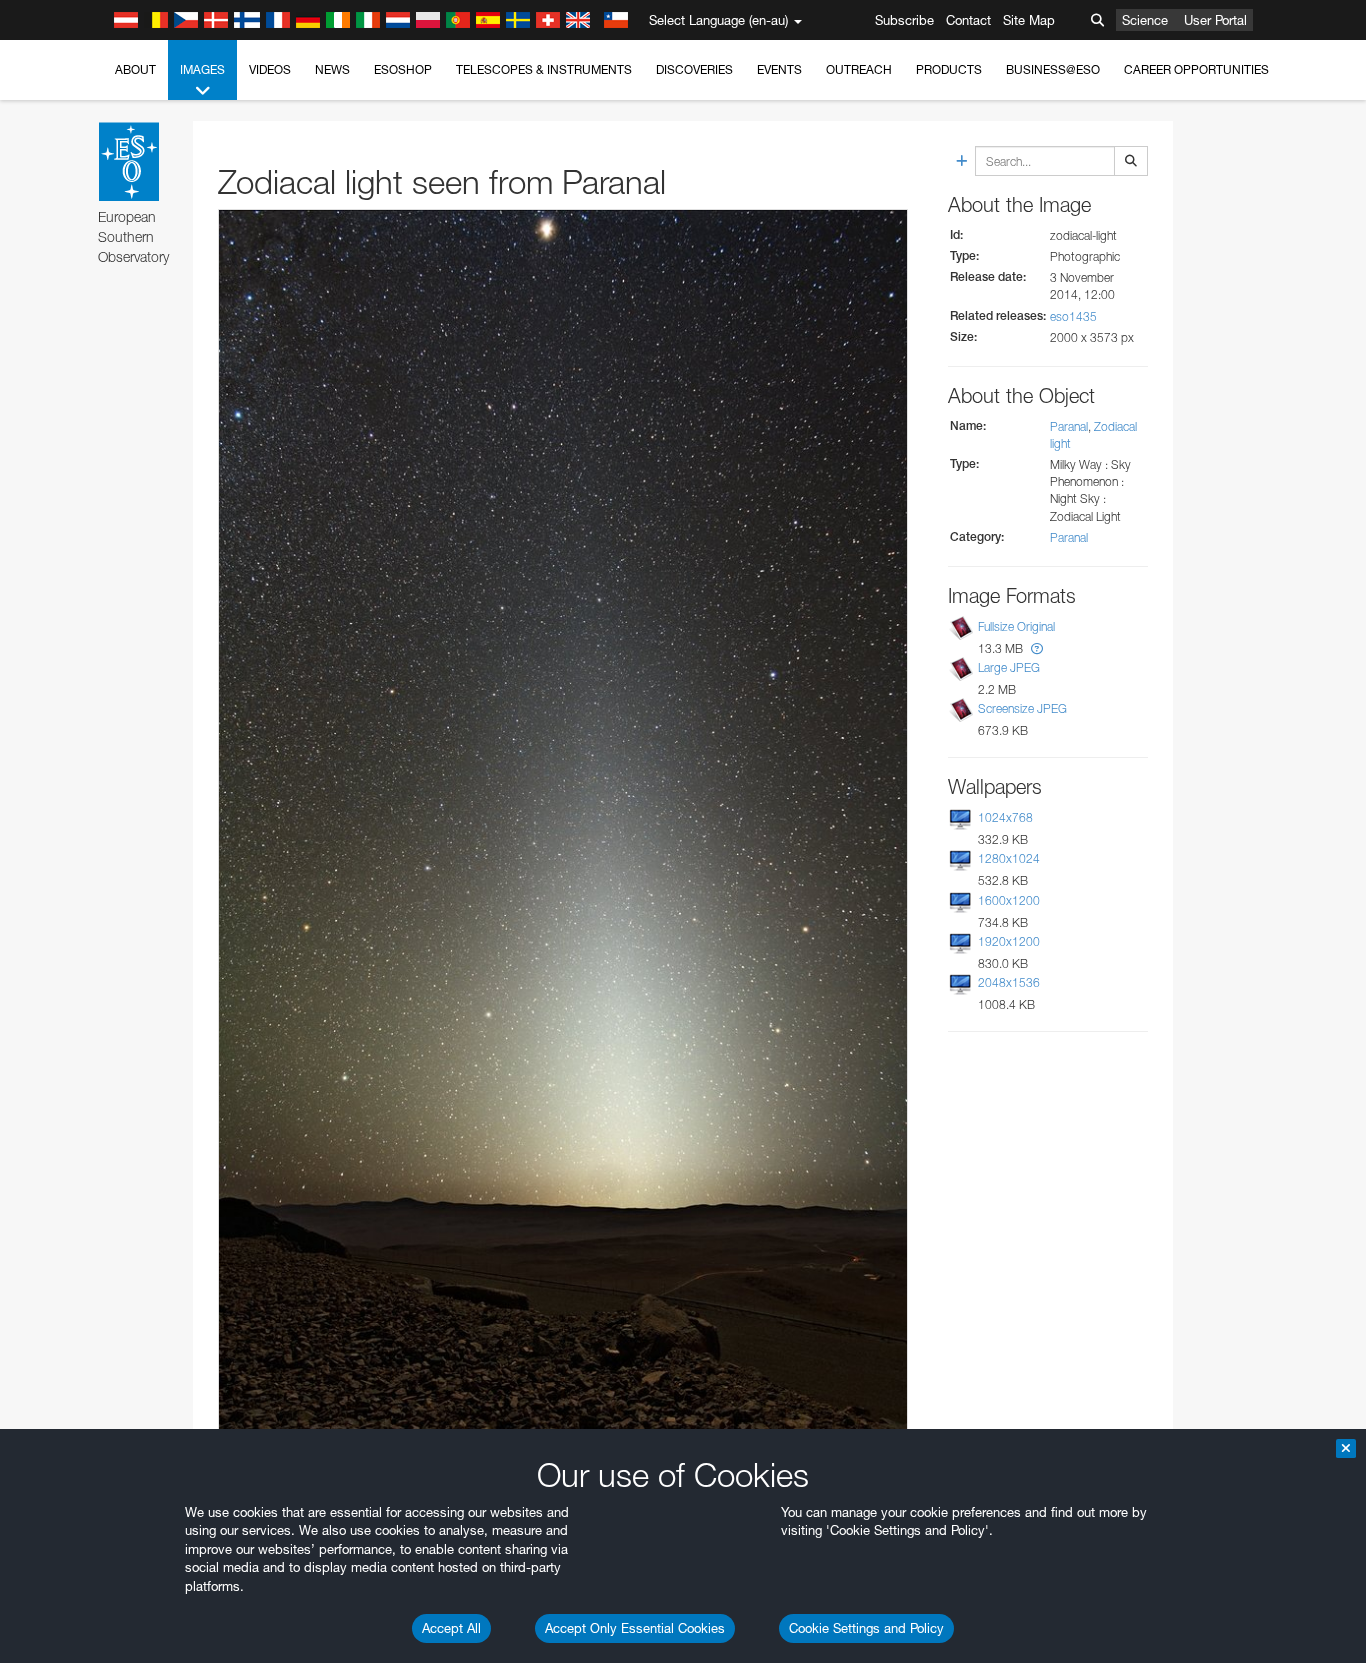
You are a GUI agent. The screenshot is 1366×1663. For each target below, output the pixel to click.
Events (779, 69)
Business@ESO (1053, 69)
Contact (968, 20)
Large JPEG (1009, 667)
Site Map (1029, 20)
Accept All (451, 1628)
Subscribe (904, 20)
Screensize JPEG (1022, 708)
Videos (270, 69)
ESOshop (403, 69)
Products (949, 69)
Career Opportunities (1196, 69)
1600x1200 (1009, 900)
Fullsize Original (1016, 626)
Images (202, 69)
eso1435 (1073, 316)
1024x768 (1005, 817)
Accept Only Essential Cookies (635, 1628)
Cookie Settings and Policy (866, 1628)
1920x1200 (1009, 941)
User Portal (1215, 20)
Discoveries (694, 69)
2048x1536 (1009, 982)
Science (1145, 20)
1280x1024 (1009, 858)
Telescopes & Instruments (544, 69)
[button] (1037, 648)
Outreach (859, 69)
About (135, 69)
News (332, 69)
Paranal (1069, 426)
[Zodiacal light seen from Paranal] (563, 825)
